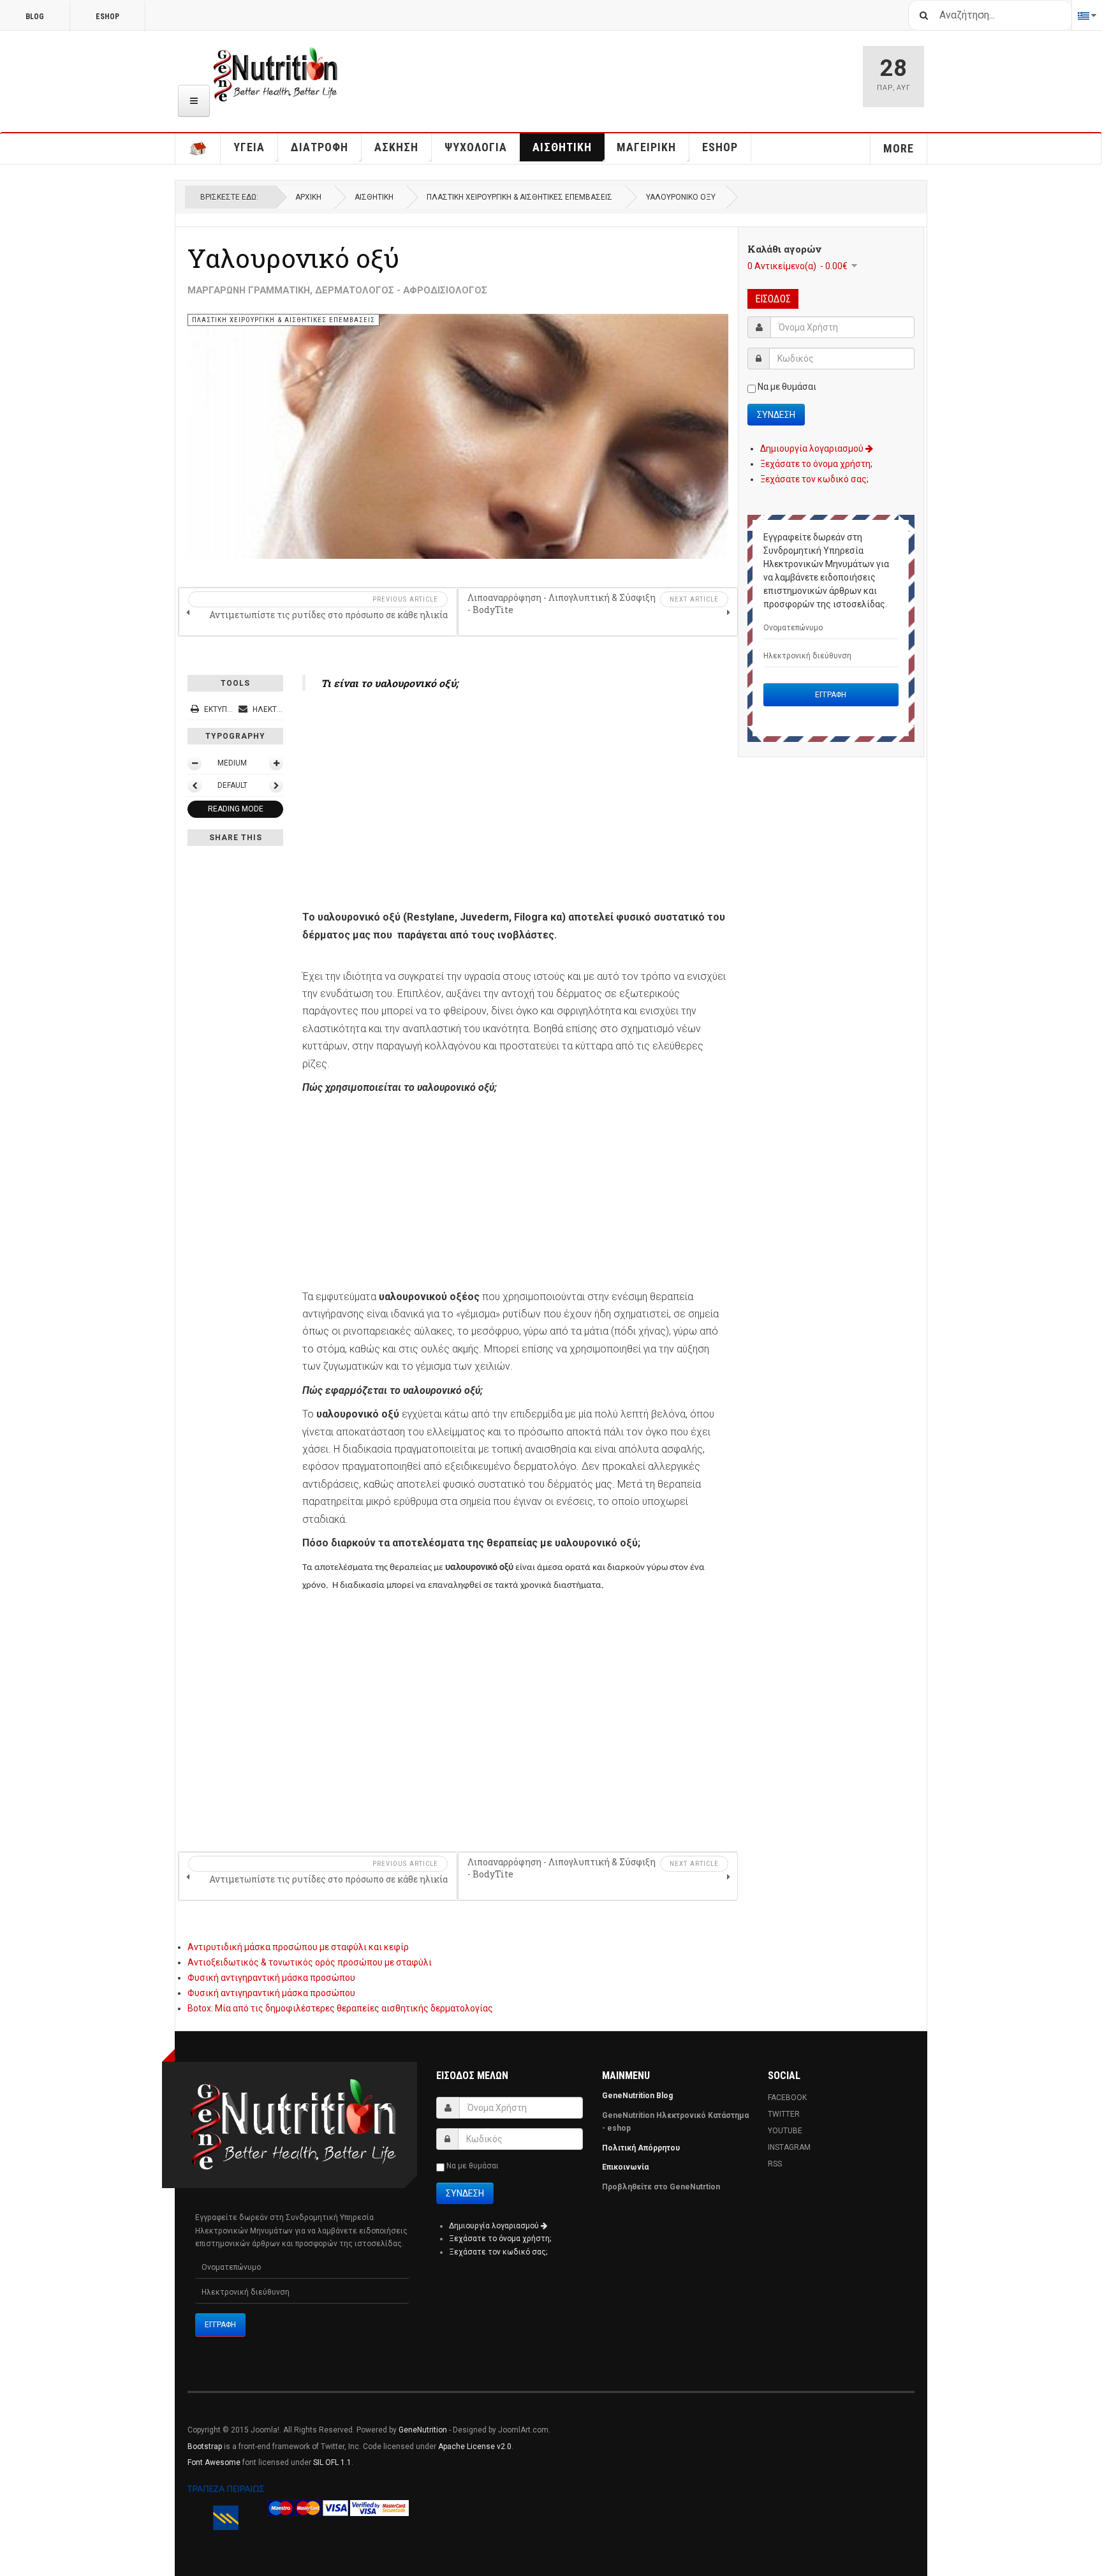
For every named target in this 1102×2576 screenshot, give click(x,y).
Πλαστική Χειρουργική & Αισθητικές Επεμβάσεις (519, 197)
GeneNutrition (423, 2430)
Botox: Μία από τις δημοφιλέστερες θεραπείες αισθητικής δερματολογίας (340, 2008)
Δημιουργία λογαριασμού (813, 448)
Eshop (720, 147)
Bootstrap (205, 2446)
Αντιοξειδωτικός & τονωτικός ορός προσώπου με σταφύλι (310, 1962)
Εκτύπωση (223, 709)
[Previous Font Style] (195, 785)
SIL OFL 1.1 (332, 2462)
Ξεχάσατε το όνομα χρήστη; (816, 464)
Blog (35, 17)
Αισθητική (562, 147)
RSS (775, 2164)
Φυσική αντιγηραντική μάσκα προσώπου (271, 1978)
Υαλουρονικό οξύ (293, 258)
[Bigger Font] (276, 763)
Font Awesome (214, 2462)
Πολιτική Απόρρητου (641, 2148)
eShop (107, 17)
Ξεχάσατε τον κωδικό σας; (814, 479)
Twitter (784, 2114)
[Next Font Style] (276, 785)
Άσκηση (396, 147)
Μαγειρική (646, 147)
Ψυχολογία (476, 147)
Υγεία (249, 147)
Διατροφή (320, 147)
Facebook (787, 2098)
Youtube (785, 2131)
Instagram (789, 2147)
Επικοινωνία (626, 2167)
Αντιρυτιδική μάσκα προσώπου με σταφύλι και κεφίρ (298, 1947)
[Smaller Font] (195, 763)
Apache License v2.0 (475, 2446)
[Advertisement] (515, 796)
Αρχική (308, 197)
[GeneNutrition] (276, 75)
